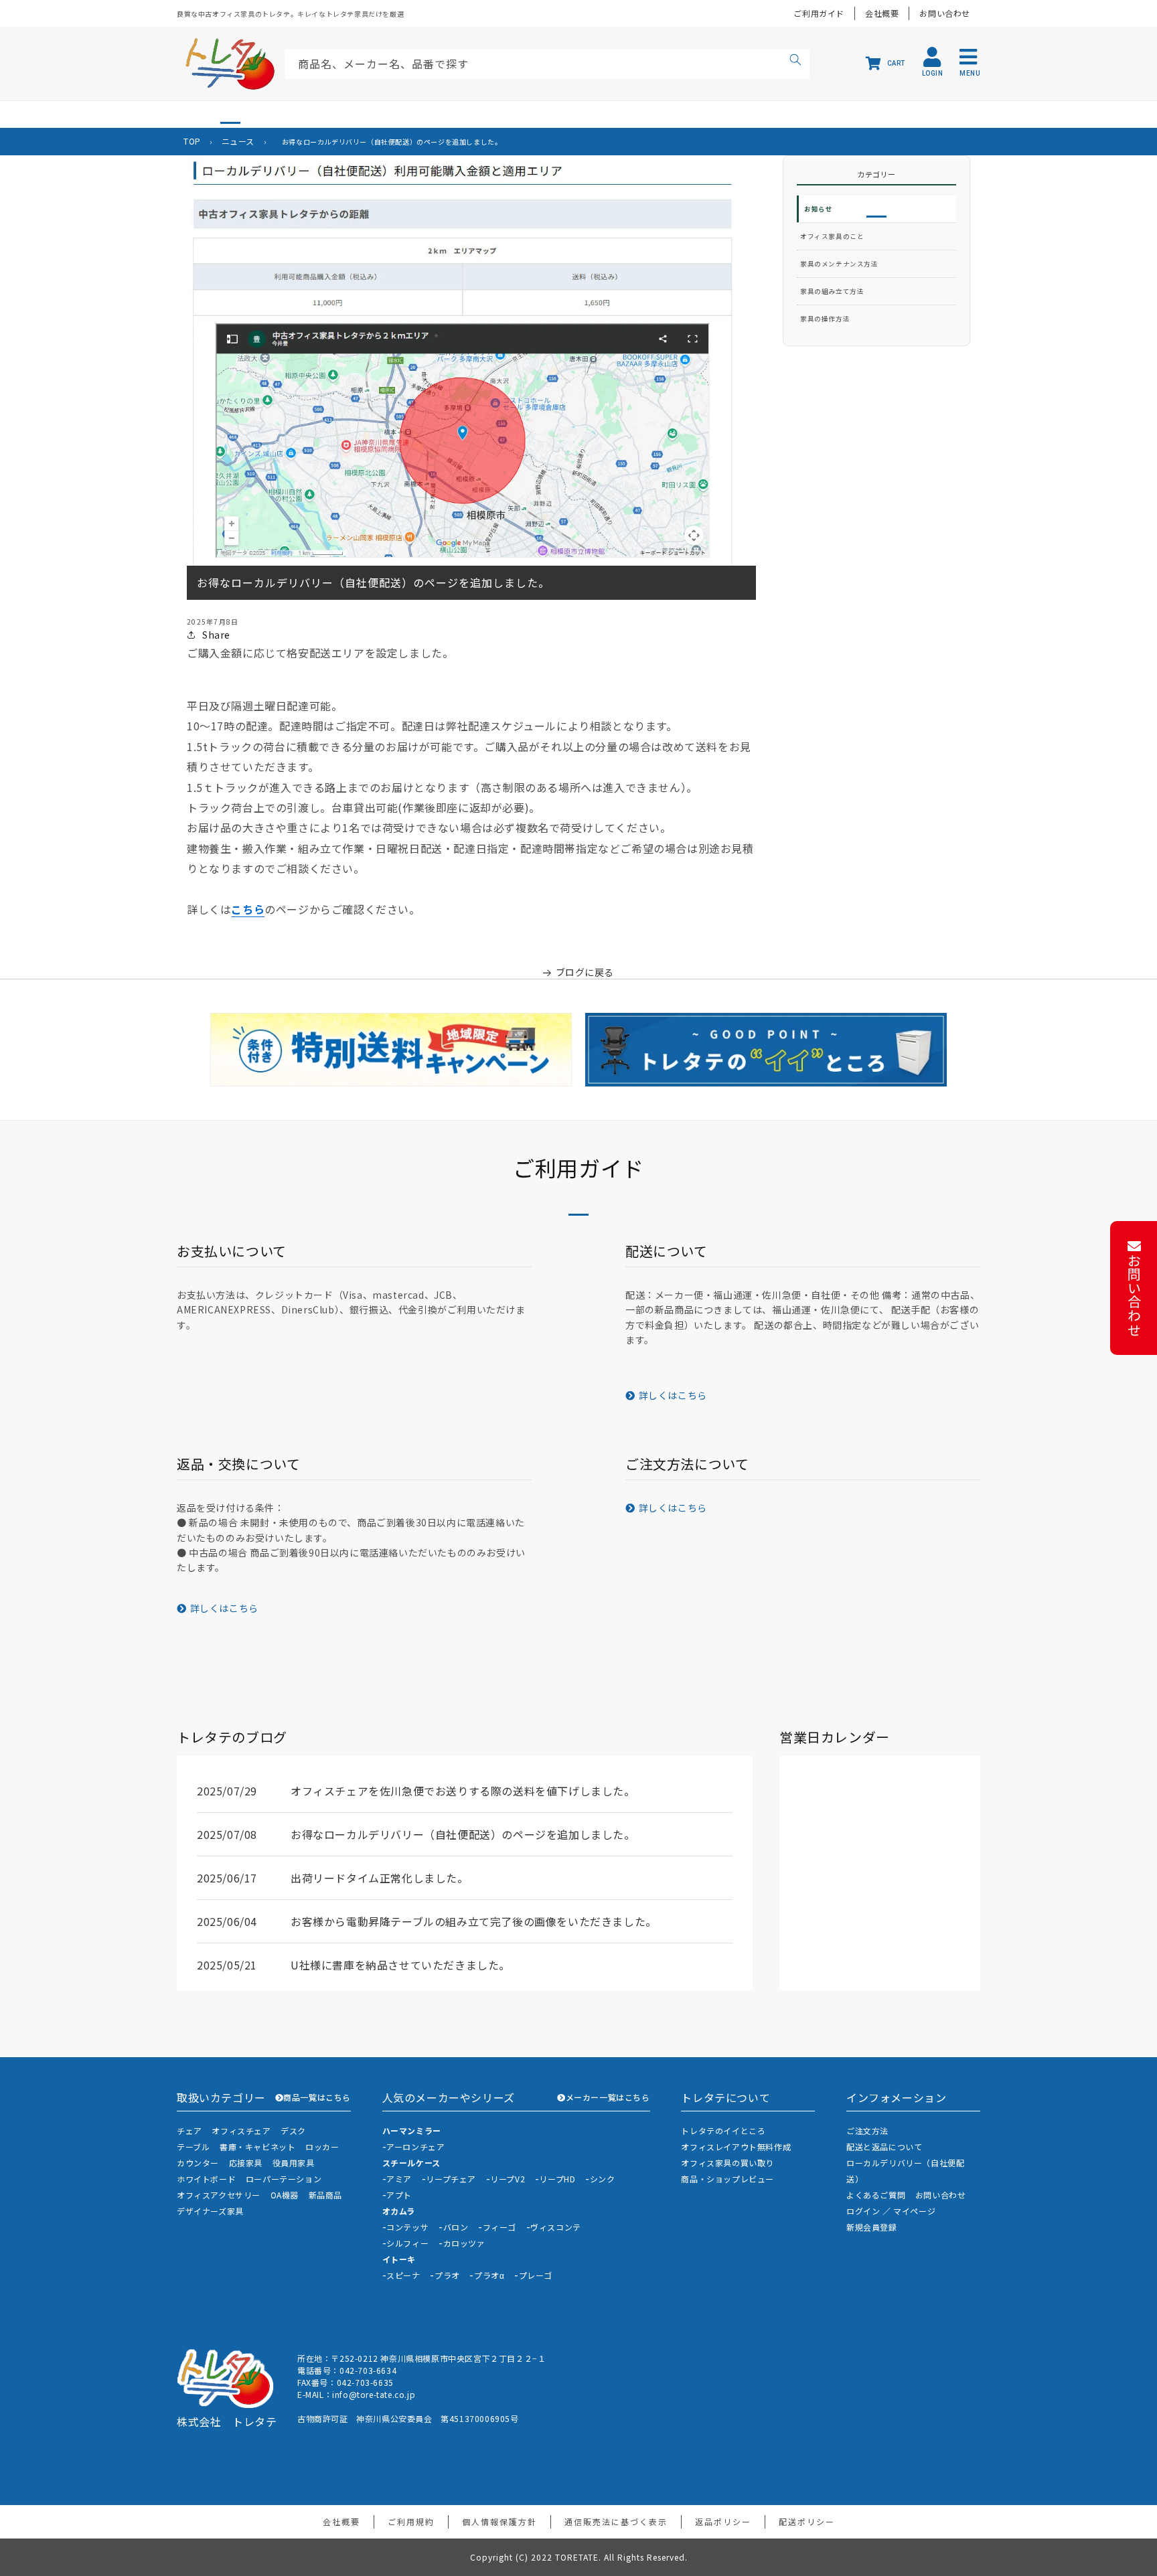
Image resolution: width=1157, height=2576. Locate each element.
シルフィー (407, 2243)
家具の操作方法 (825, 319)
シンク (603, 2179)
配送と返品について (884, 2147)
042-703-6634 (368, 2370)
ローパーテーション (284, 2179)
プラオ (447, 2275)
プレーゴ (536, 2275)
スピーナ (403, 2275)
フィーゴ (499, 2227)
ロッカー (322, 2147)
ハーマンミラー (412, 2130)
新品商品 (325, 2195)
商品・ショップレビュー (727, 2179)
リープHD (557, 2179)
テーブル (193, 2147)
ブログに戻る (585, 972)
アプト (399, 2195)
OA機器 (285, 2195)
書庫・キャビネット (257, 2147)
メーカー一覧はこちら (608, 2097)
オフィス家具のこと (832, 236)
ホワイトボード (206, 2179)
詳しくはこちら (673, 1395)
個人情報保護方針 (499, 2521)
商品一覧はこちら (317, 2097)
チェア (189, 2130)
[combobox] (547, 64)
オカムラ (399, 2211)
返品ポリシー (723, 2521)
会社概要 (882, 13)
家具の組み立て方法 (832, 291)
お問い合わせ (945, 13)
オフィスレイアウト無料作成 (736, 2147)
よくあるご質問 (876, 2195)
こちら (248, 909)
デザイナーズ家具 (210, 2211)
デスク (293, 2130)
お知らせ (818, 209)
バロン (456, 2227)
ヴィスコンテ (556, 2227)
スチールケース (411, 2163)
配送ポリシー (807, 2521)
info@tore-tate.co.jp (374, 2394)
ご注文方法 (867, 2130)
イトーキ (399, 2259)
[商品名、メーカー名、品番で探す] (795, 62)
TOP (192, 141)
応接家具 (246, 2163)
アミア (399, 2179)
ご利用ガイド (819, 13)
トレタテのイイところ (723, 2130)
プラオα (489, 2275)
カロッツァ (464, 2243)
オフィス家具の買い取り (727, 2163)
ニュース (238, 141)
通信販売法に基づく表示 (616, 2521)
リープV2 (508, 2179)
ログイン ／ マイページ (891, 2211)
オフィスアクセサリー (219, 2195)
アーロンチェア (415, 2147)
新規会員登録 (872, 2227)
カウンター (198, 2163)
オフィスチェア (241, 2130)
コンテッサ (407, 2227)
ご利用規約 (411, 2521)
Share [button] (216, 635)
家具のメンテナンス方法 (839, 264)
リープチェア (451, 2179)
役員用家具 (294, 2163)
